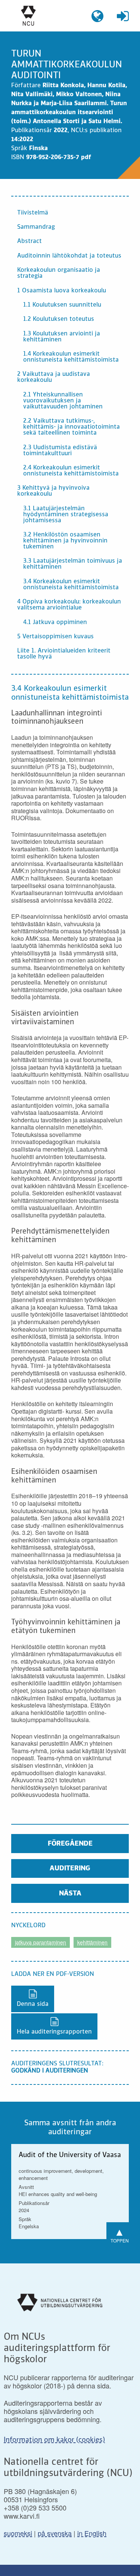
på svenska (55, 2533)
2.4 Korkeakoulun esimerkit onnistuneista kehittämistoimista (71, 471)
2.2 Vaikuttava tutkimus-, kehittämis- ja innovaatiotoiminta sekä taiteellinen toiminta (71, 427)
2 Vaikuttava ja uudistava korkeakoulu (54, 377)
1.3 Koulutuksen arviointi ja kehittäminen (62, 337)
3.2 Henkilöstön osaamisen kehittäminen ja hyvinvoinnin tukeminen (65, 541)
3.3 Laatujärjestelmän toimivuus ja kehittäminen (73, 564)
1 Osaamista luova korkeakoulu (62, 291)
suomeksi (18, 2533)
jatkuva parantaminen (41, 1942)
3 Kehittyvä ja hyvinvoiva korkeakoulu (53, 491)
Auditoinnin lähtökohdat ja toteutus (69, 256)
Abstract (29, 241)
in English (92, 2533)
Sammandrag (36, 227)
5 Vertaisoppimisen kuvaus (55, 637)
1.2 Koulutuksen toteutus (59, 319)
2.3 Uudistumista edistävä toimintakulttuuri (60, 451)
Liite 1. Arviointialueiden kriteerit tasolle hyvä (64, 654)
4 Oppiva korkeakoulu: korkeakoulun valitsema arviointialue (69, 605)
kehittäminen (92, 1942)
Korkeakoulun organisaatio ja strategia (59, 273)
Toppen (120, 2234)
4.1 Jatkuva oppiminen (55, 623)
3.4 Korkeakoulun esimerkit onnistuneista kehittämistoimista (71, 585)
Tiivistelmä (33, 213)
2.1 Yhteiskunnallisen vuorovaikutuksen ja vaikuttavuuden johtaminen (63, 401)
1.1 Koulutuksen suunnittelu (62, 305)
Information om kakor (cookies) (54, 2440)
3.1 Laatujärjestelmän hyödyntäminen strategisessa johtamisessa (66, 515)
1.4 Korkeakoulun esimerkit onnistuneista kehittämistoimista (71, 357)
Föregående (70, 1844)
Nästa (70, 1894)
